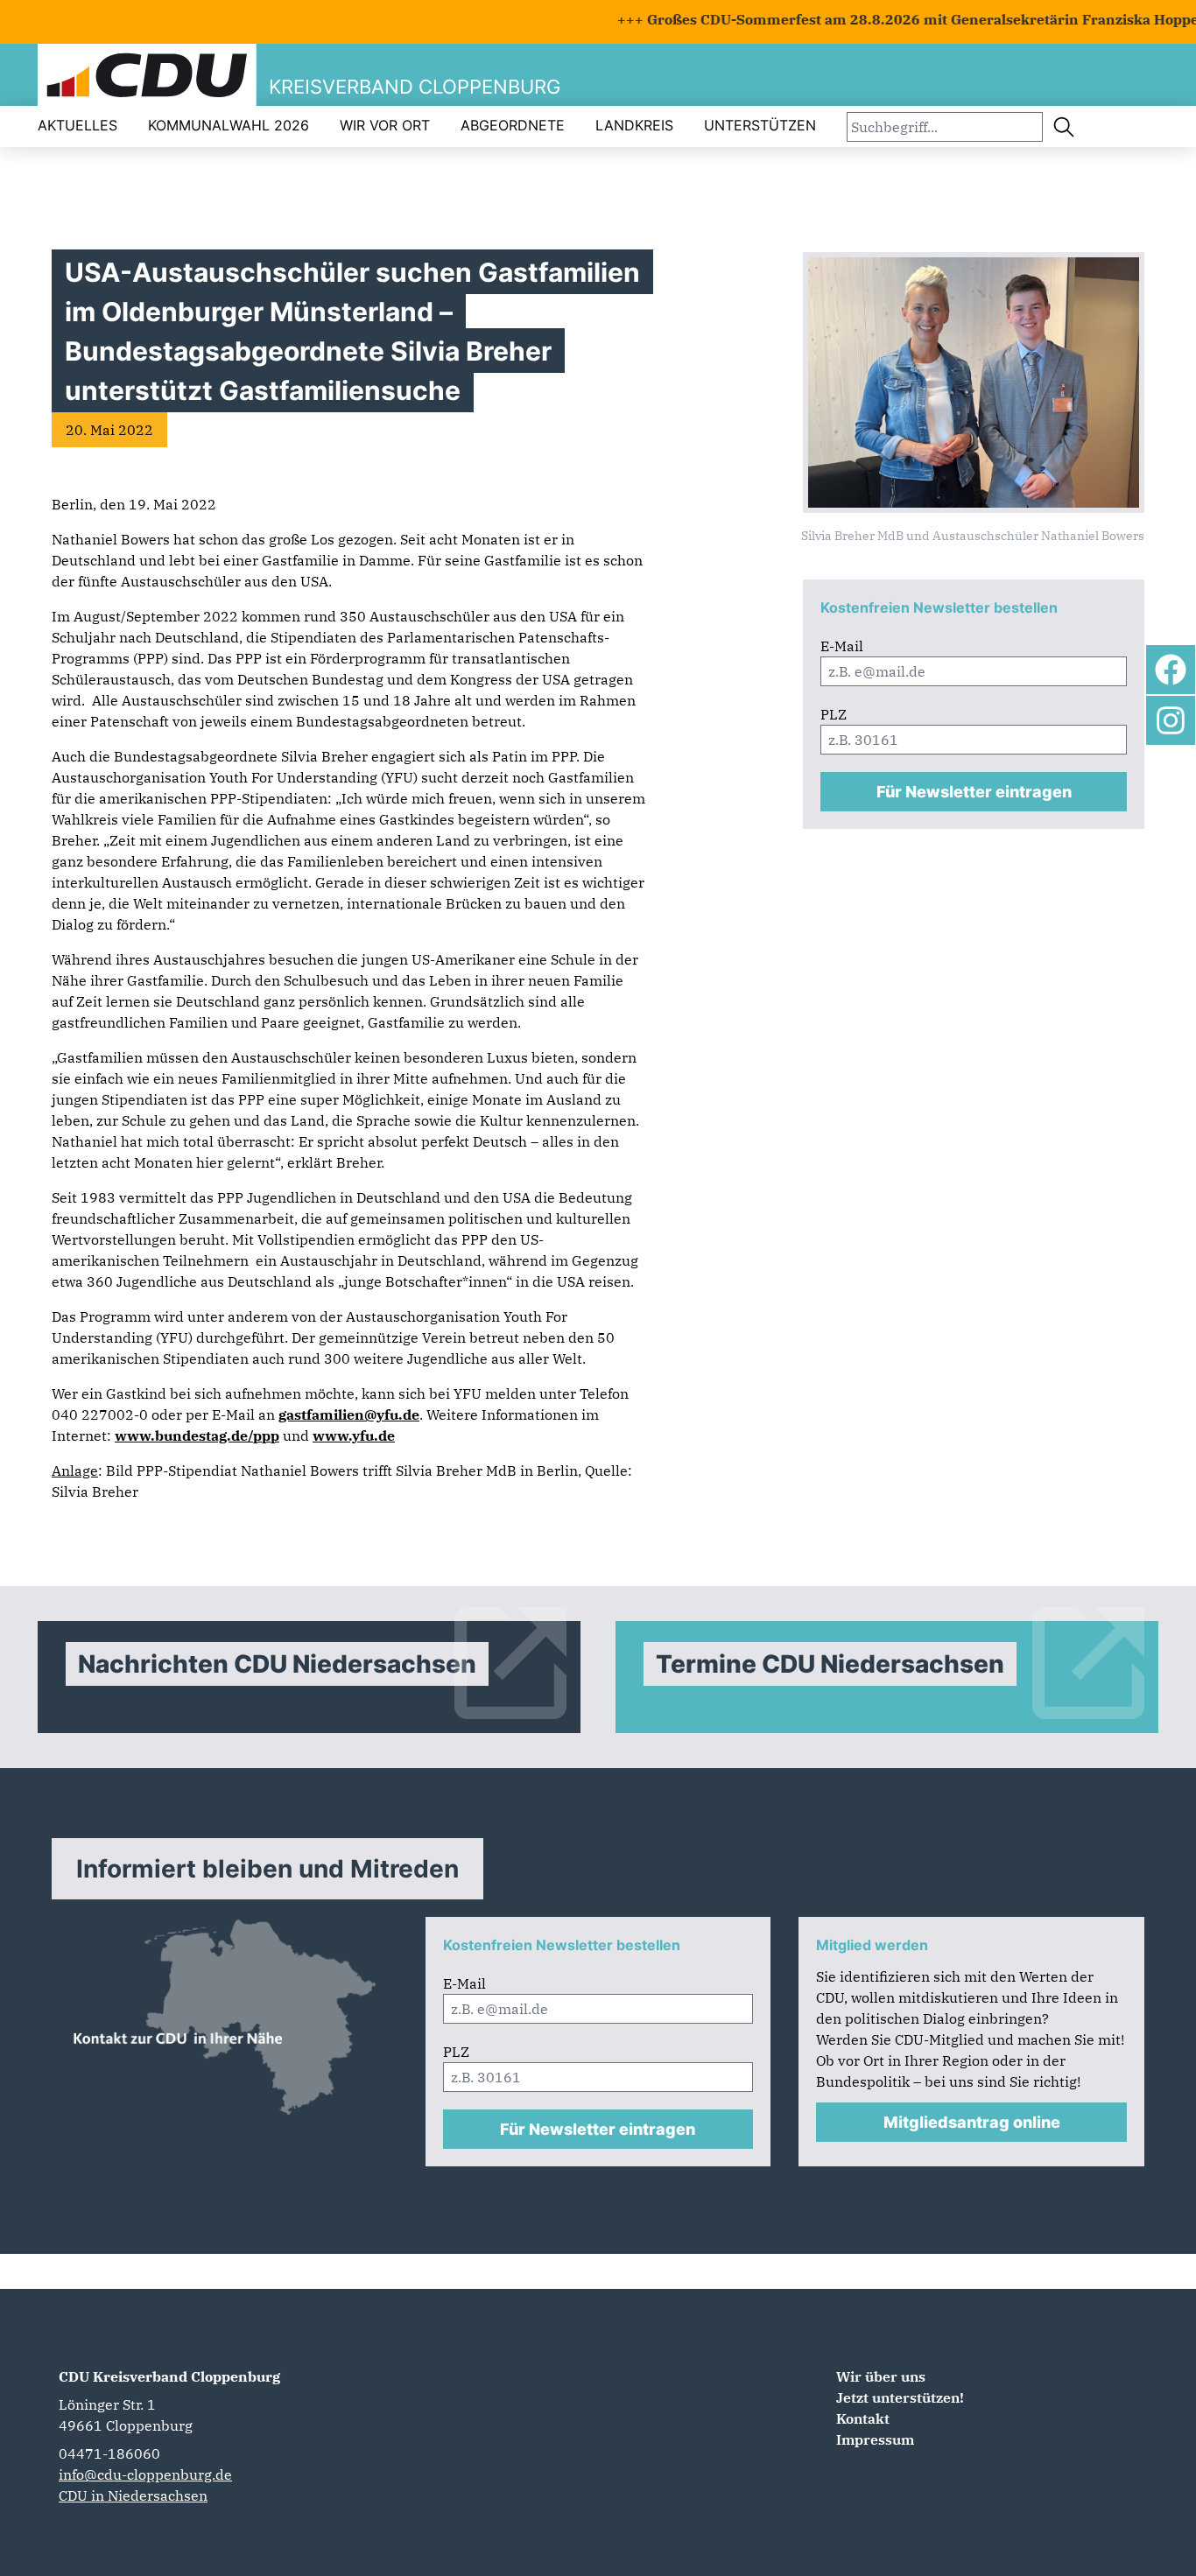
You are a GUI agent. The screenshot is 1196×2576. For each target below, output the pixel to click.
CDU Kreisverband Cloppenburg (169, 2376)
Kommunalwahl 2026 (229, 125)
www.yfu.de (354, 1435)
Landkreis (634, 125)
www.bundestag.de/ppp (197, 1435)
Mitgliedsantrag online (972, 2122)
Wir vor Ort (385, 125)
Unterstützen (760, 125)
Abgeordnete (513, 125)
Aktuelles (77, 125)
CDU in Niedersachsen (133, 2495)
